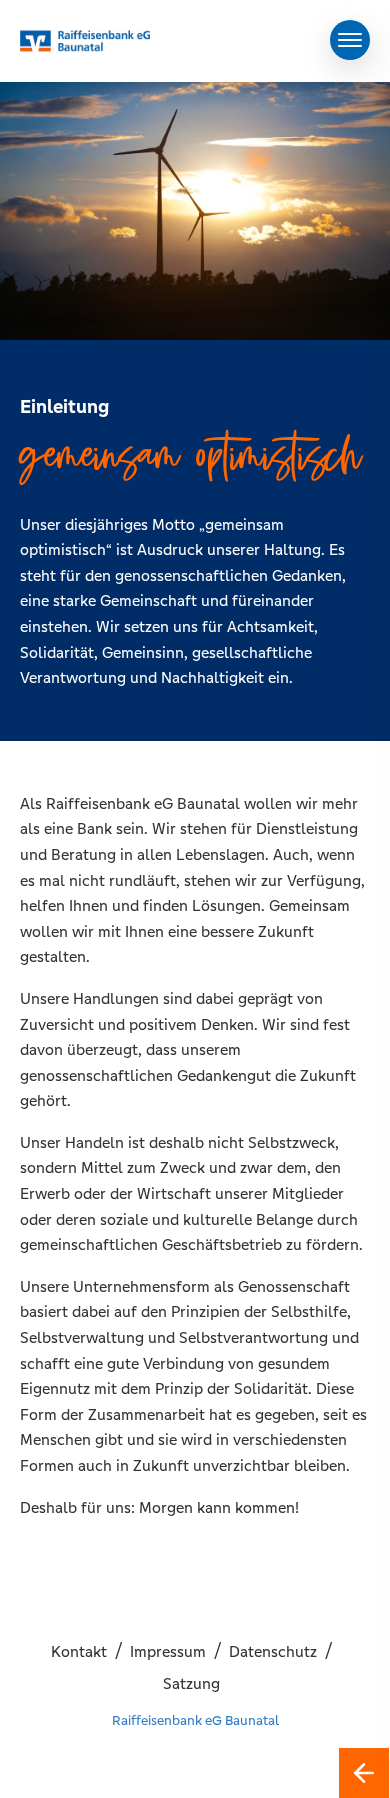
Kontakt (79, 1651)
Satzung (191, 1683)
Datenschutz (273, 1651)
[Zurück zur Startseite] (364, 1773)
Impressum (168, 1651)
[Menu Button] (350, 40)
